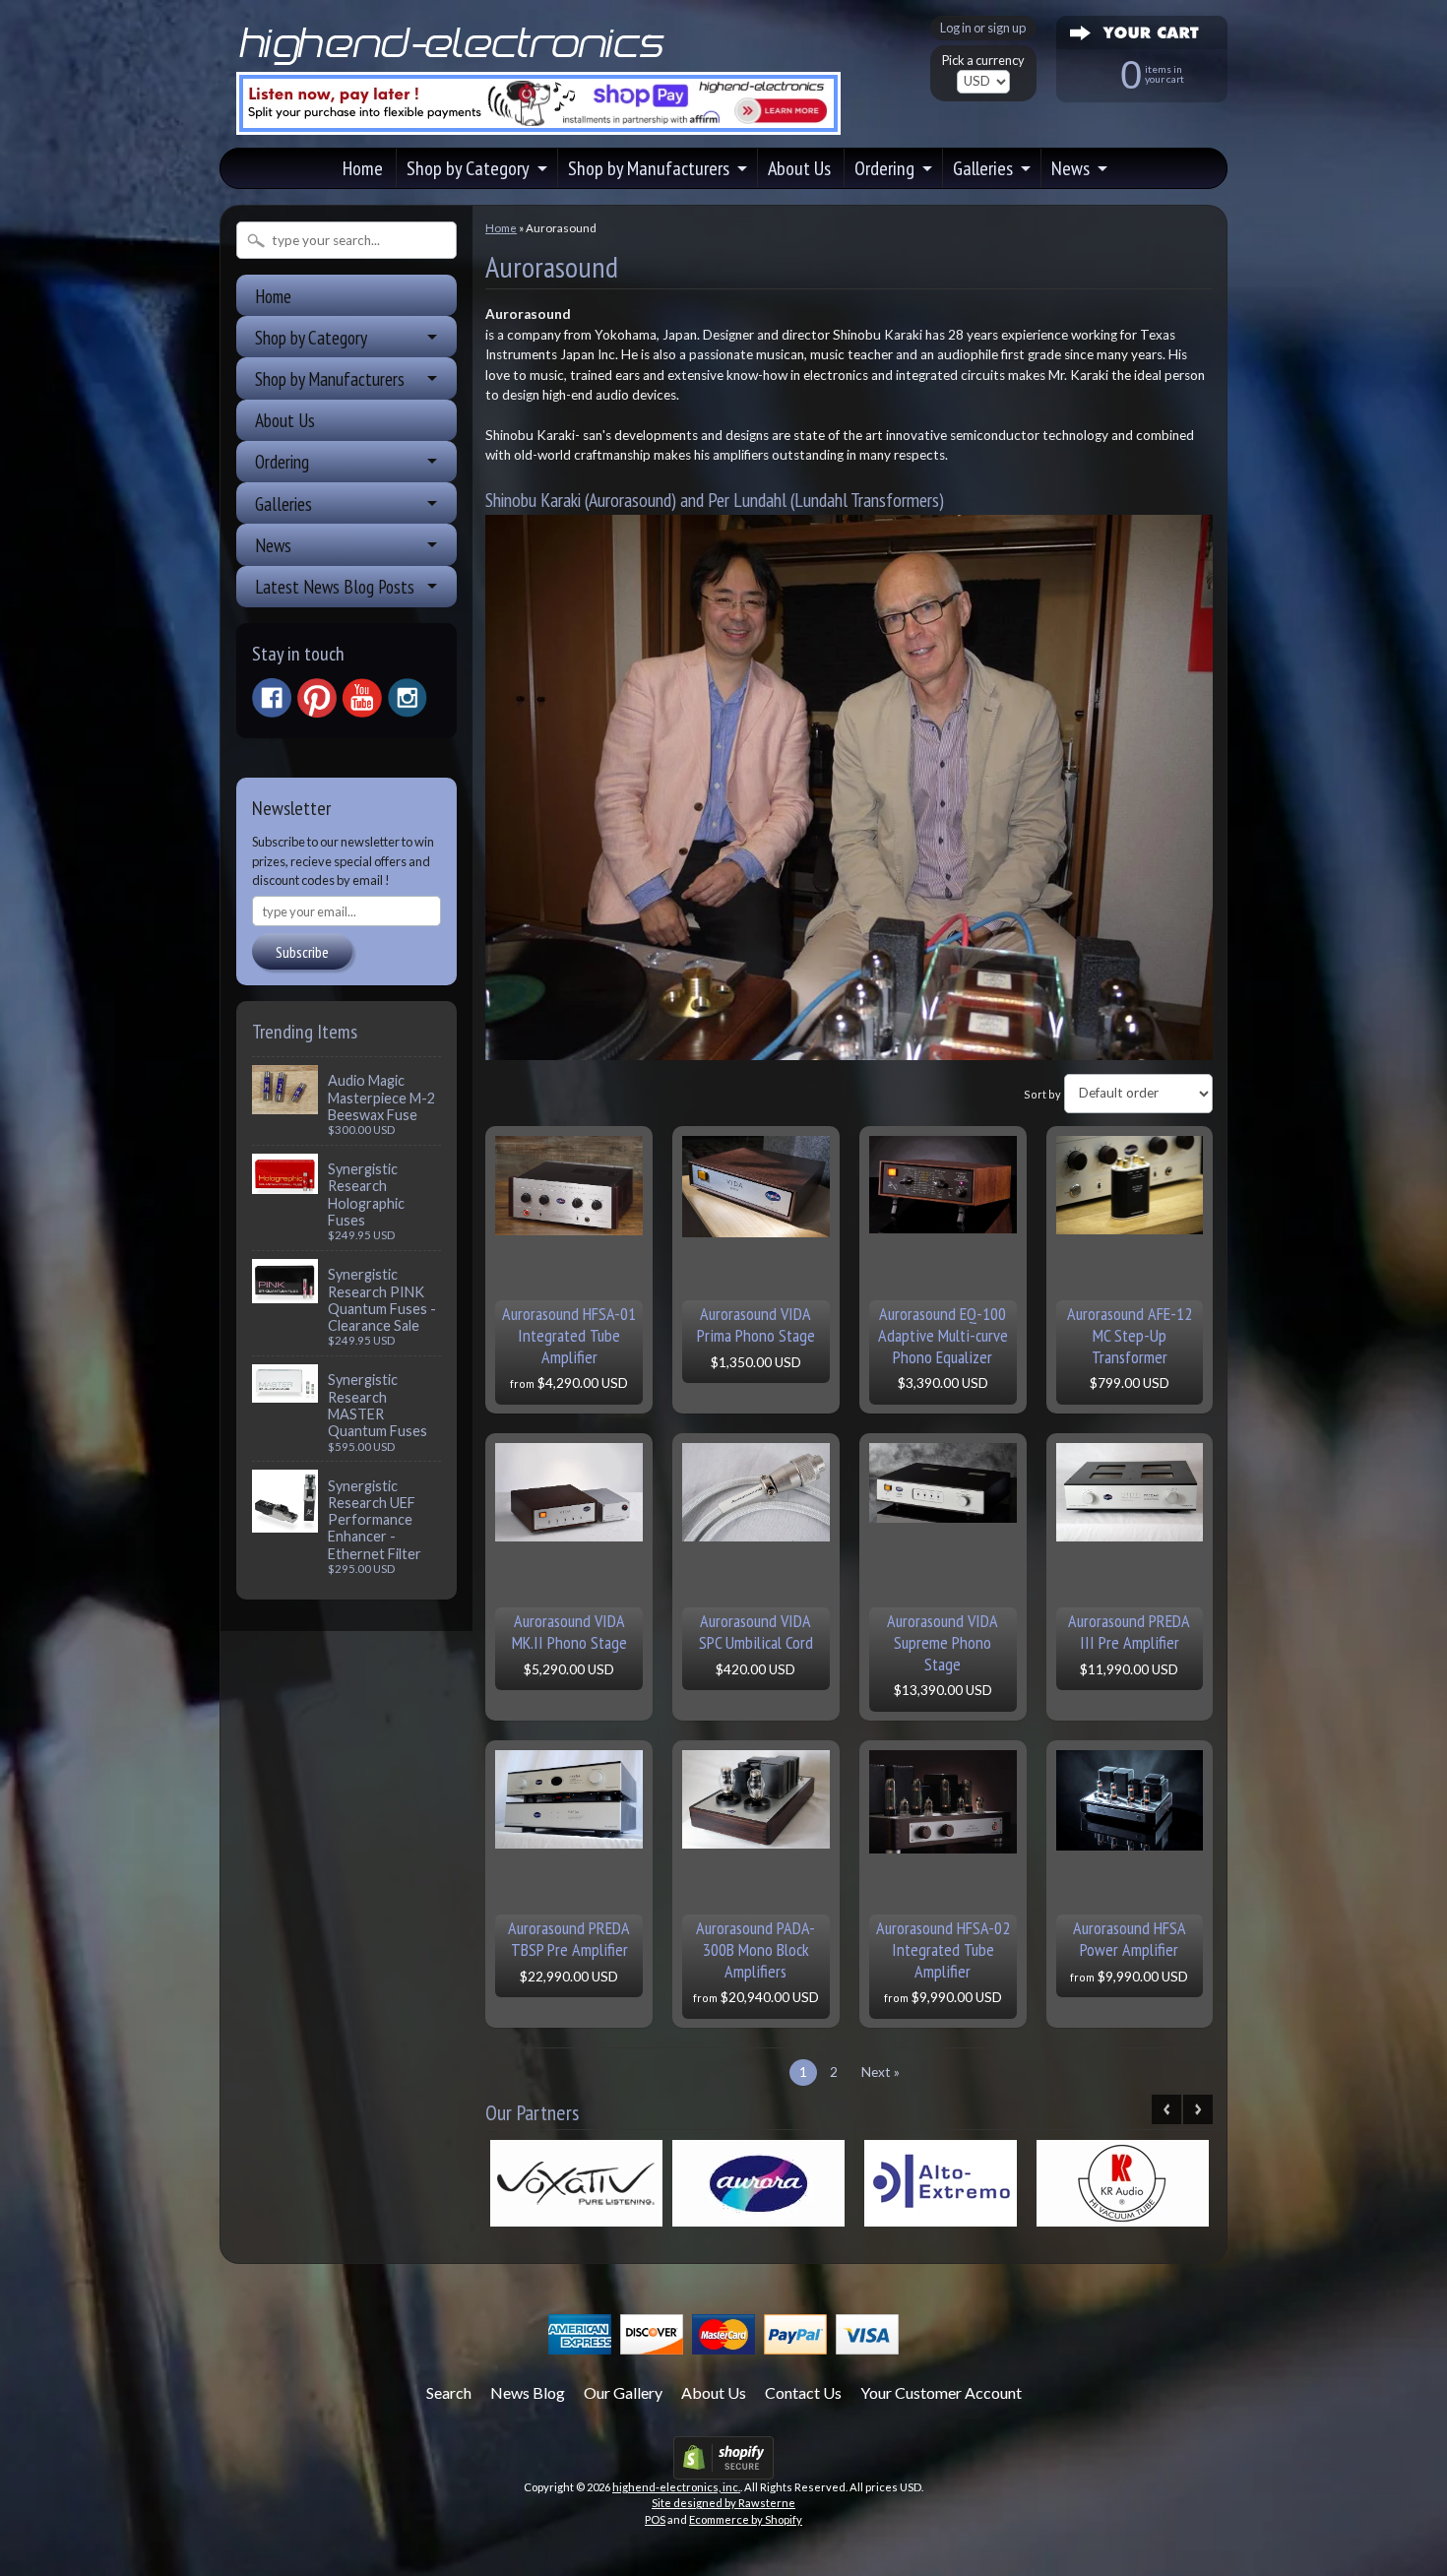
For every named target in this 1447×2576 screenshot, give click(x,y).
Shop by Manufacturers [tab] (330, 378)
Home (363, 168)
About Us (799, 168)
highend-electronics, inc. (676, 2487)
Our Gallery (623, 2392)
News (1070, 168)
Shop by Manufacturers (649, 168)
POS (655, 2519)
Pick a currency (983, 61)
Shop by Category (468, 168)
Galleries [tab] (283, 503)
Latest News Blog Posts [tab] (335, 586)
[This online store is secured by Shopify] (723, 2467)
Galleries (983, 168)
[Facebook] (272, 698)
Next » (881, 2072)
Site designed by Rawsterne (723, 2503)
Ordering (884, 168)
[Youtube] (362, 698)
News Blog (528, 2392)
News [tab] (273, 545)
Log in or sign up (983, 28)
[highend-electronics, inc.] (456, 63)
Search (449, 2392)
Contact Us (803, 2392)
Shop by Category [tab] (311, 337)
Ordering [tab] (282, 461)
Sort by (1042, 1093)
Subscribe (302, 952)
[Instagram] (408, 698)
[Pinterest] (317, 698)
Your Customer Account (941, 2392)
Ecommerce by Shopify (746, 2519)
